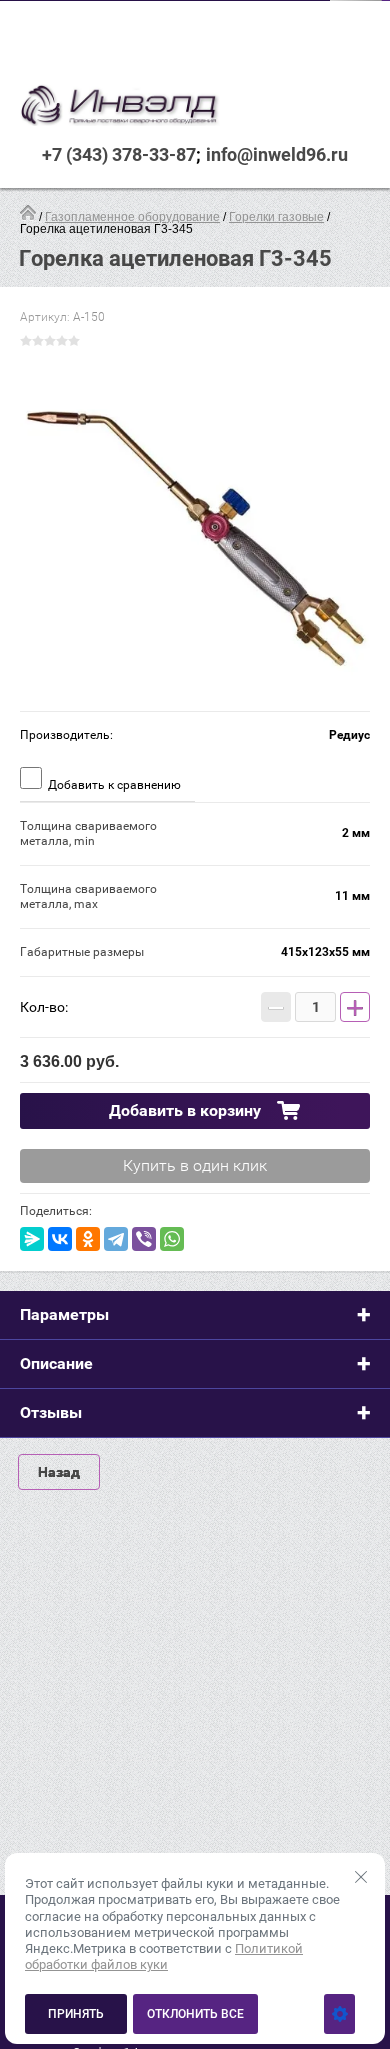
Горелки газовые (276, 217)
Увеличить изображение (195, 536)
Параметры (64, 1314)
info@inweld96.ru (277, 154)
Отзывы (51, 1412)
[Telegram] (116, 1239)
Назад (59, 1472)
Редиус (349, 735)
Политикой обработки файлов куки (164, 1956)
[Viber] (144, 1239)
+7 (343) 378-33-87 (119, 154)
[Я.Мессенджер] (32, 1239)
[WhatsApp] (172, 1239)
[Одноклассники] (88, 1239)
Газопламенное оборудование (132, 217)
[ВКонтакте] (60, 1239)
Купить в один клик (195, 1165)
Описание (56, 1363)
